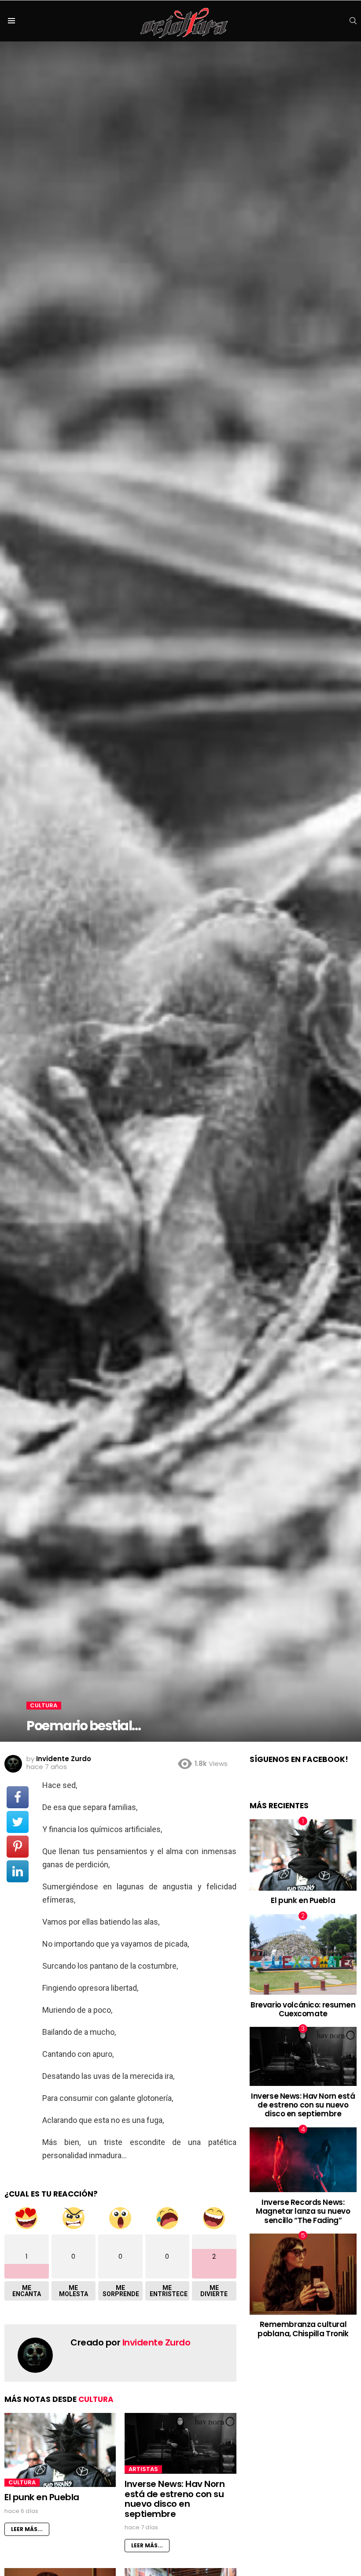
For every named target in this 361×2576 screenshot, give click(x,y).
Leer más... (27, 2529)
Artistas (143, 2469)
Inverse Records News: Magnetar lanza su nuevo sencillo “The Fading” (303, 2211)
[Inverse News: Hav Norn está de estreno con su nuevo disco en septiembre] (180, 2444)
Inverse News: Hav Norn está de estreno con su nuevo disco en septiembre (175, 2499)
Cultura (96, 2399)
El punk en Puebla (42, 2497)
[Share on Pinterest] (18, 1847)
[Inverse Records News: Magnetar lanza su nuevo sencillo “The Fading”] (303, 2160)
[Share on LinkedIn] (18, 1871)
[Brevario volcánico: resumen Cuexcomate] (303, 1954)
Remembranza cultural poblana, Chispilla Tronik (303, 2329)
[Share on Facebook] (18, 1797)
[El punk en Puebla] (60, 2450)
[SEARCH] (353, 21)
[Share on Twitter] (18, 1822)
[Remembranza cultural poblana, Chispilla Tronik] (303, 2274)
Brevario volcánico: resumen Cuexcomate (303, 2009)
